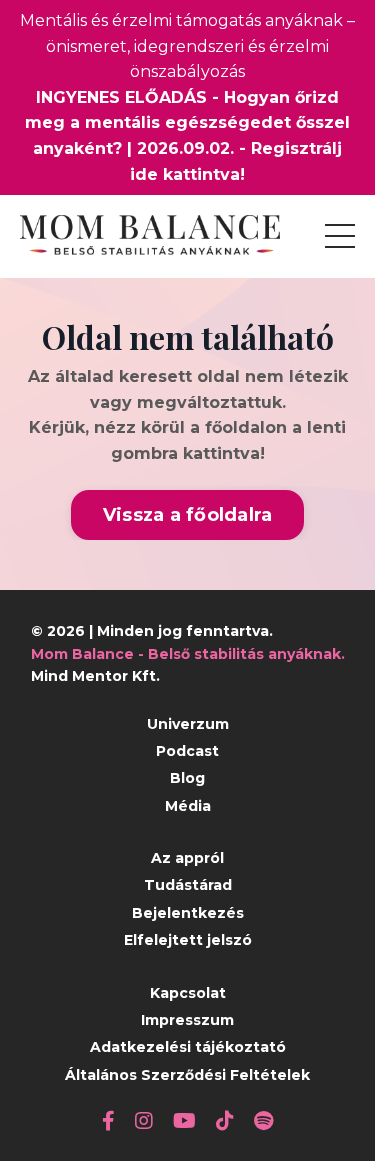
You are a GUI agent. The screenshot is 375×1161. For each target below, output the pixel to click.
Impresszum (187, 1020)
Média (188, 806)
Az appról (187, 858)
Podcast (187, 751)
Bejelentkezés (188, 913)
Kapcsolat (188, 993)
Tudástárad (188, 885)
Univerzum (188, 724)
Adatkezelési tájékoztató (188, 1047)
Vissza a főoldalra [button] (188, 515)
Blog (187, 778)
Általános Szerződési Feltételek (187, 1075)
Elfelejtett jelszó (188, 940)
